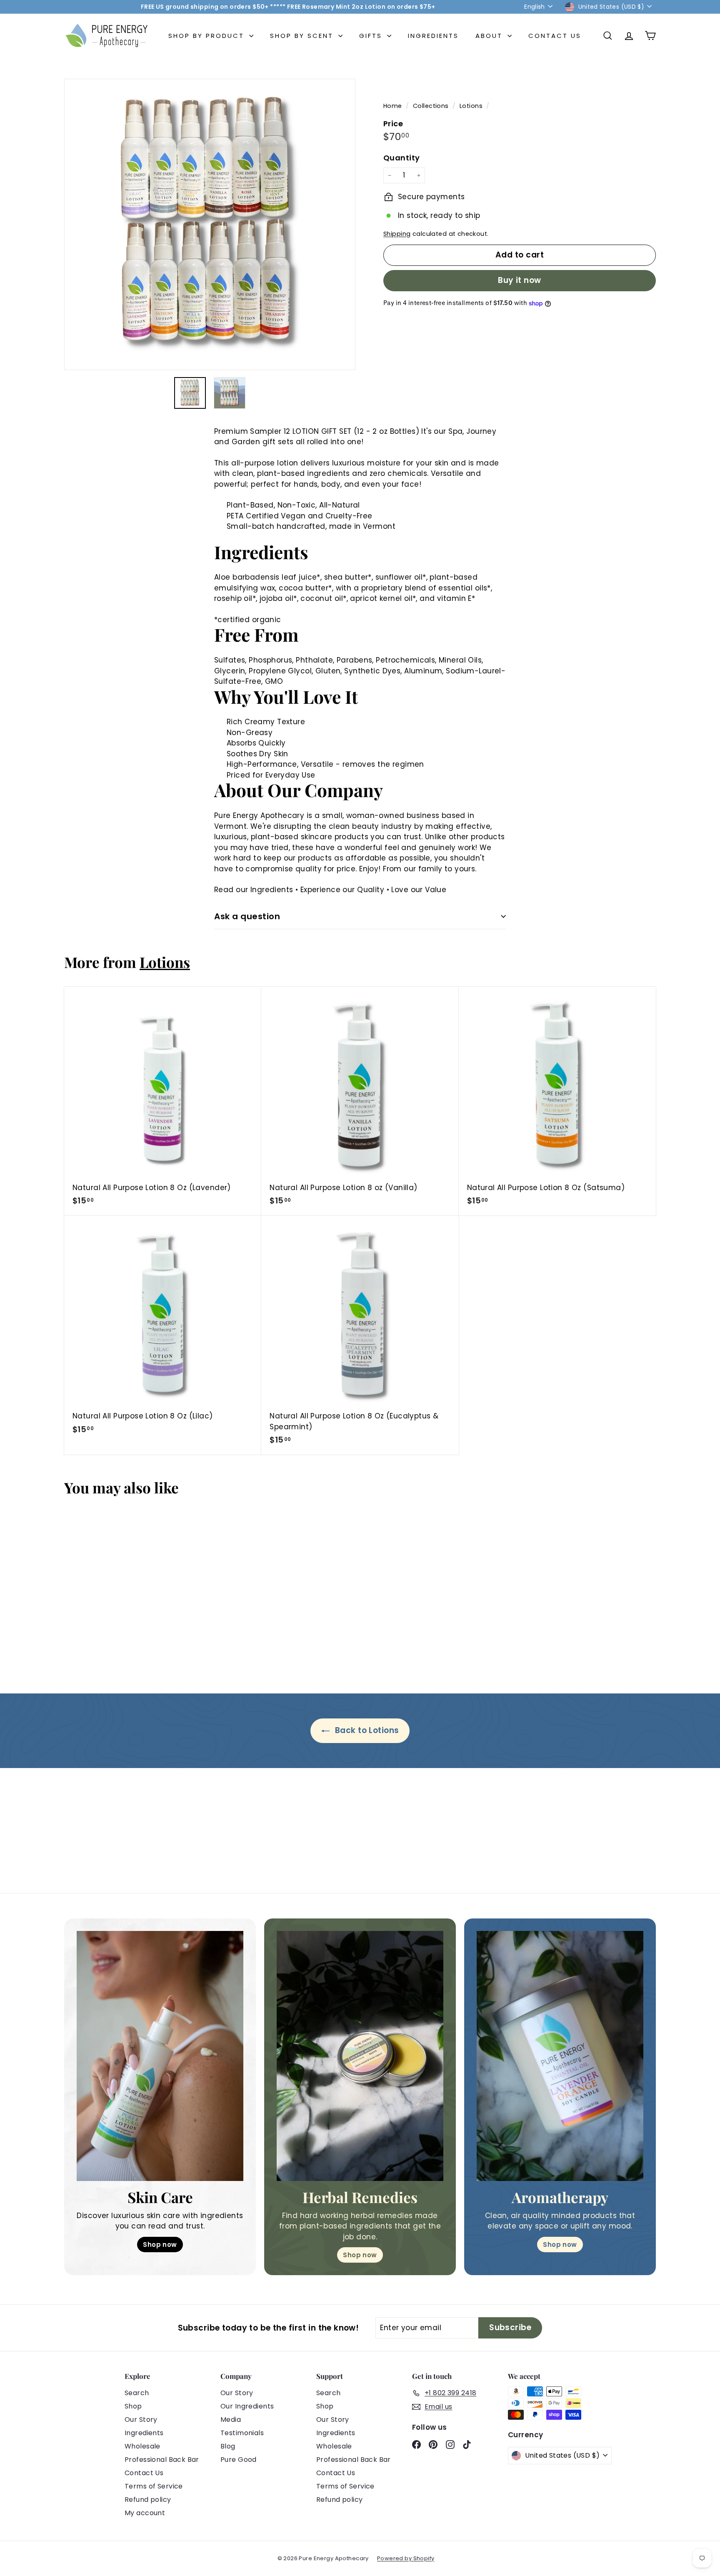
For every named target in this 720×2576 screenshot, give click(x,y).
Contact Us (555, 36)
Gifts (372, 36)
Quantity (401, 158)
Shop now (160, 2245)
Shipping (397, 234)
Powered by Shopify (406, 2558)
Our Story (141, 2420)
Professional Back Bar (162, 2460)
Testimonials (242, 2433)
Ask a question (247, 916)
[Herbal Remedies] (360, 2056)
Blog (228, 2446)
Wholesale (142, 2446)
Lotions (471, 106)
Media (231, 2420)
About (490, 36)
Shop (133, 2406)
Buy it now (520, 280)
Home (394, 106)
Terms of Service (154, 2486)
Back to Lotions (366, 1730)
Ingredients (433, 36)
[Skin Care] (160, 2056)
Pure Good (239, 2460)
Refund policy (148, 2500)
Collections (432, 106)
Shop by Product (208, 36)
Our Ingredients (247, 2406)
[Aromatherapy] (560, 2056)
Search (137, 2393)
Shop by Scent (303, 36)
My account (145, 2513)
